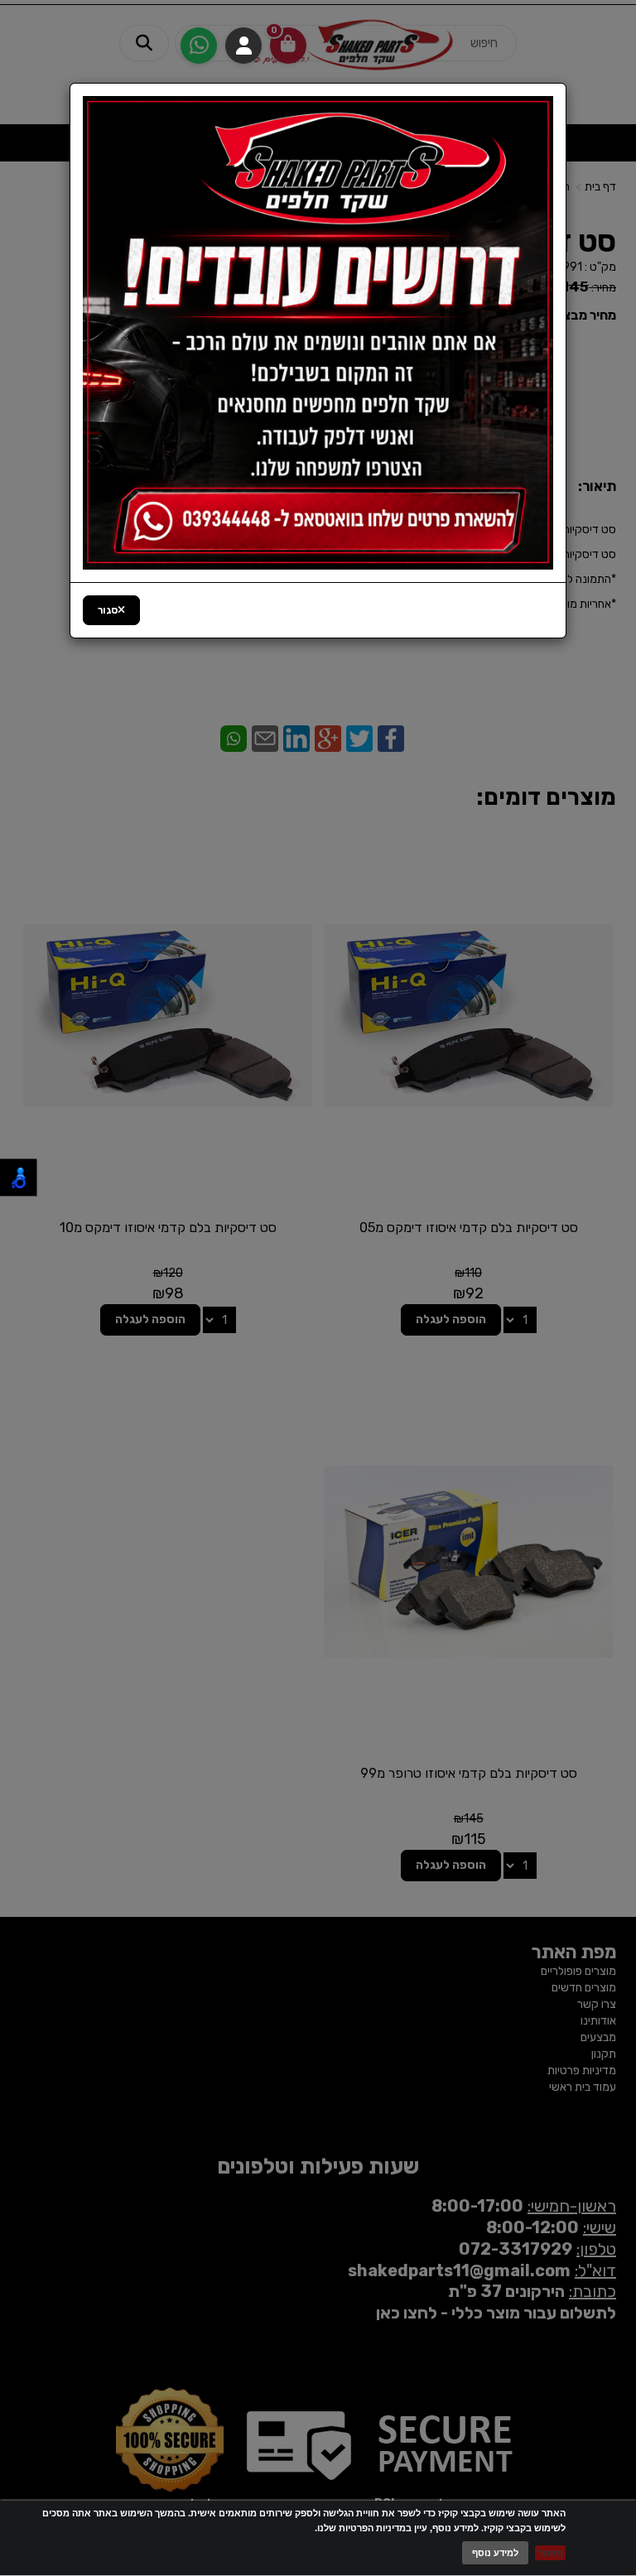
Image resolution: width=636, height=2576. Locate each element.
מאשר (550, 2553)
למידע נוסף (495, 2553)
